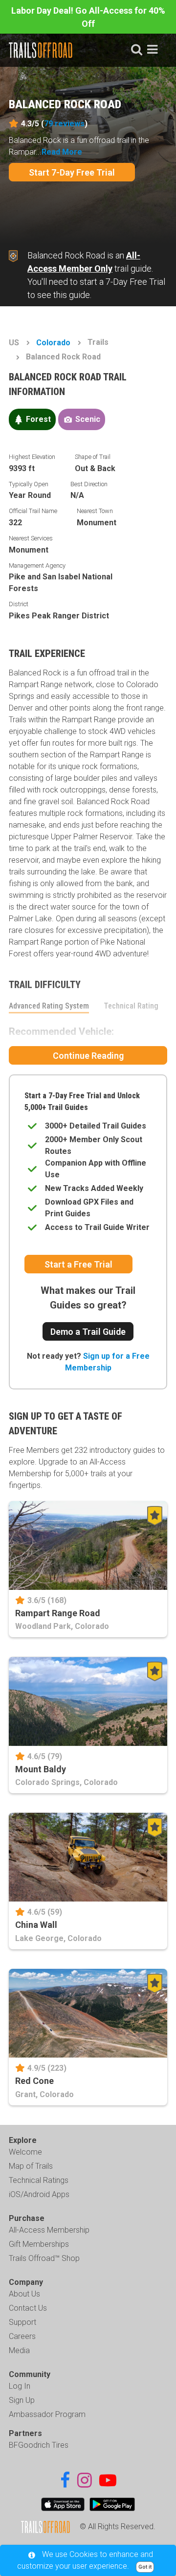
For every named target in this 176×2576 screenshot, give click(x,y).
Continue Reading (88, 1056)
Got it (145, 2567)
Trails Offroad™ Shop (44, 2258)
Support (22, 2322)
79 (64, 124)
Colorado (53, 343)
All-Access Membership (49, 2230)
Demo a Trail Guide (88, 1332)
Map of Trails (31, 2166)
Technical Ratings (39, 2180)
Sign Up (22, 2400)
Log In (20, 2386)
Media (19, 2350)
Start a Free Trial (78, 1264)
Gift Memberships (39, 2244)
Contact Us (28, 2308)
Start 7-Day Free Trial (72, 172)
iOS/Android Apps (39, 2194)
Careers (22, 2336)
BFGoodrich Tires (39, 2445)
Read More (62, 152)
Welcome (25, 2152)
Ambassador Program (47, 2414)
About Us (24, 2294)
